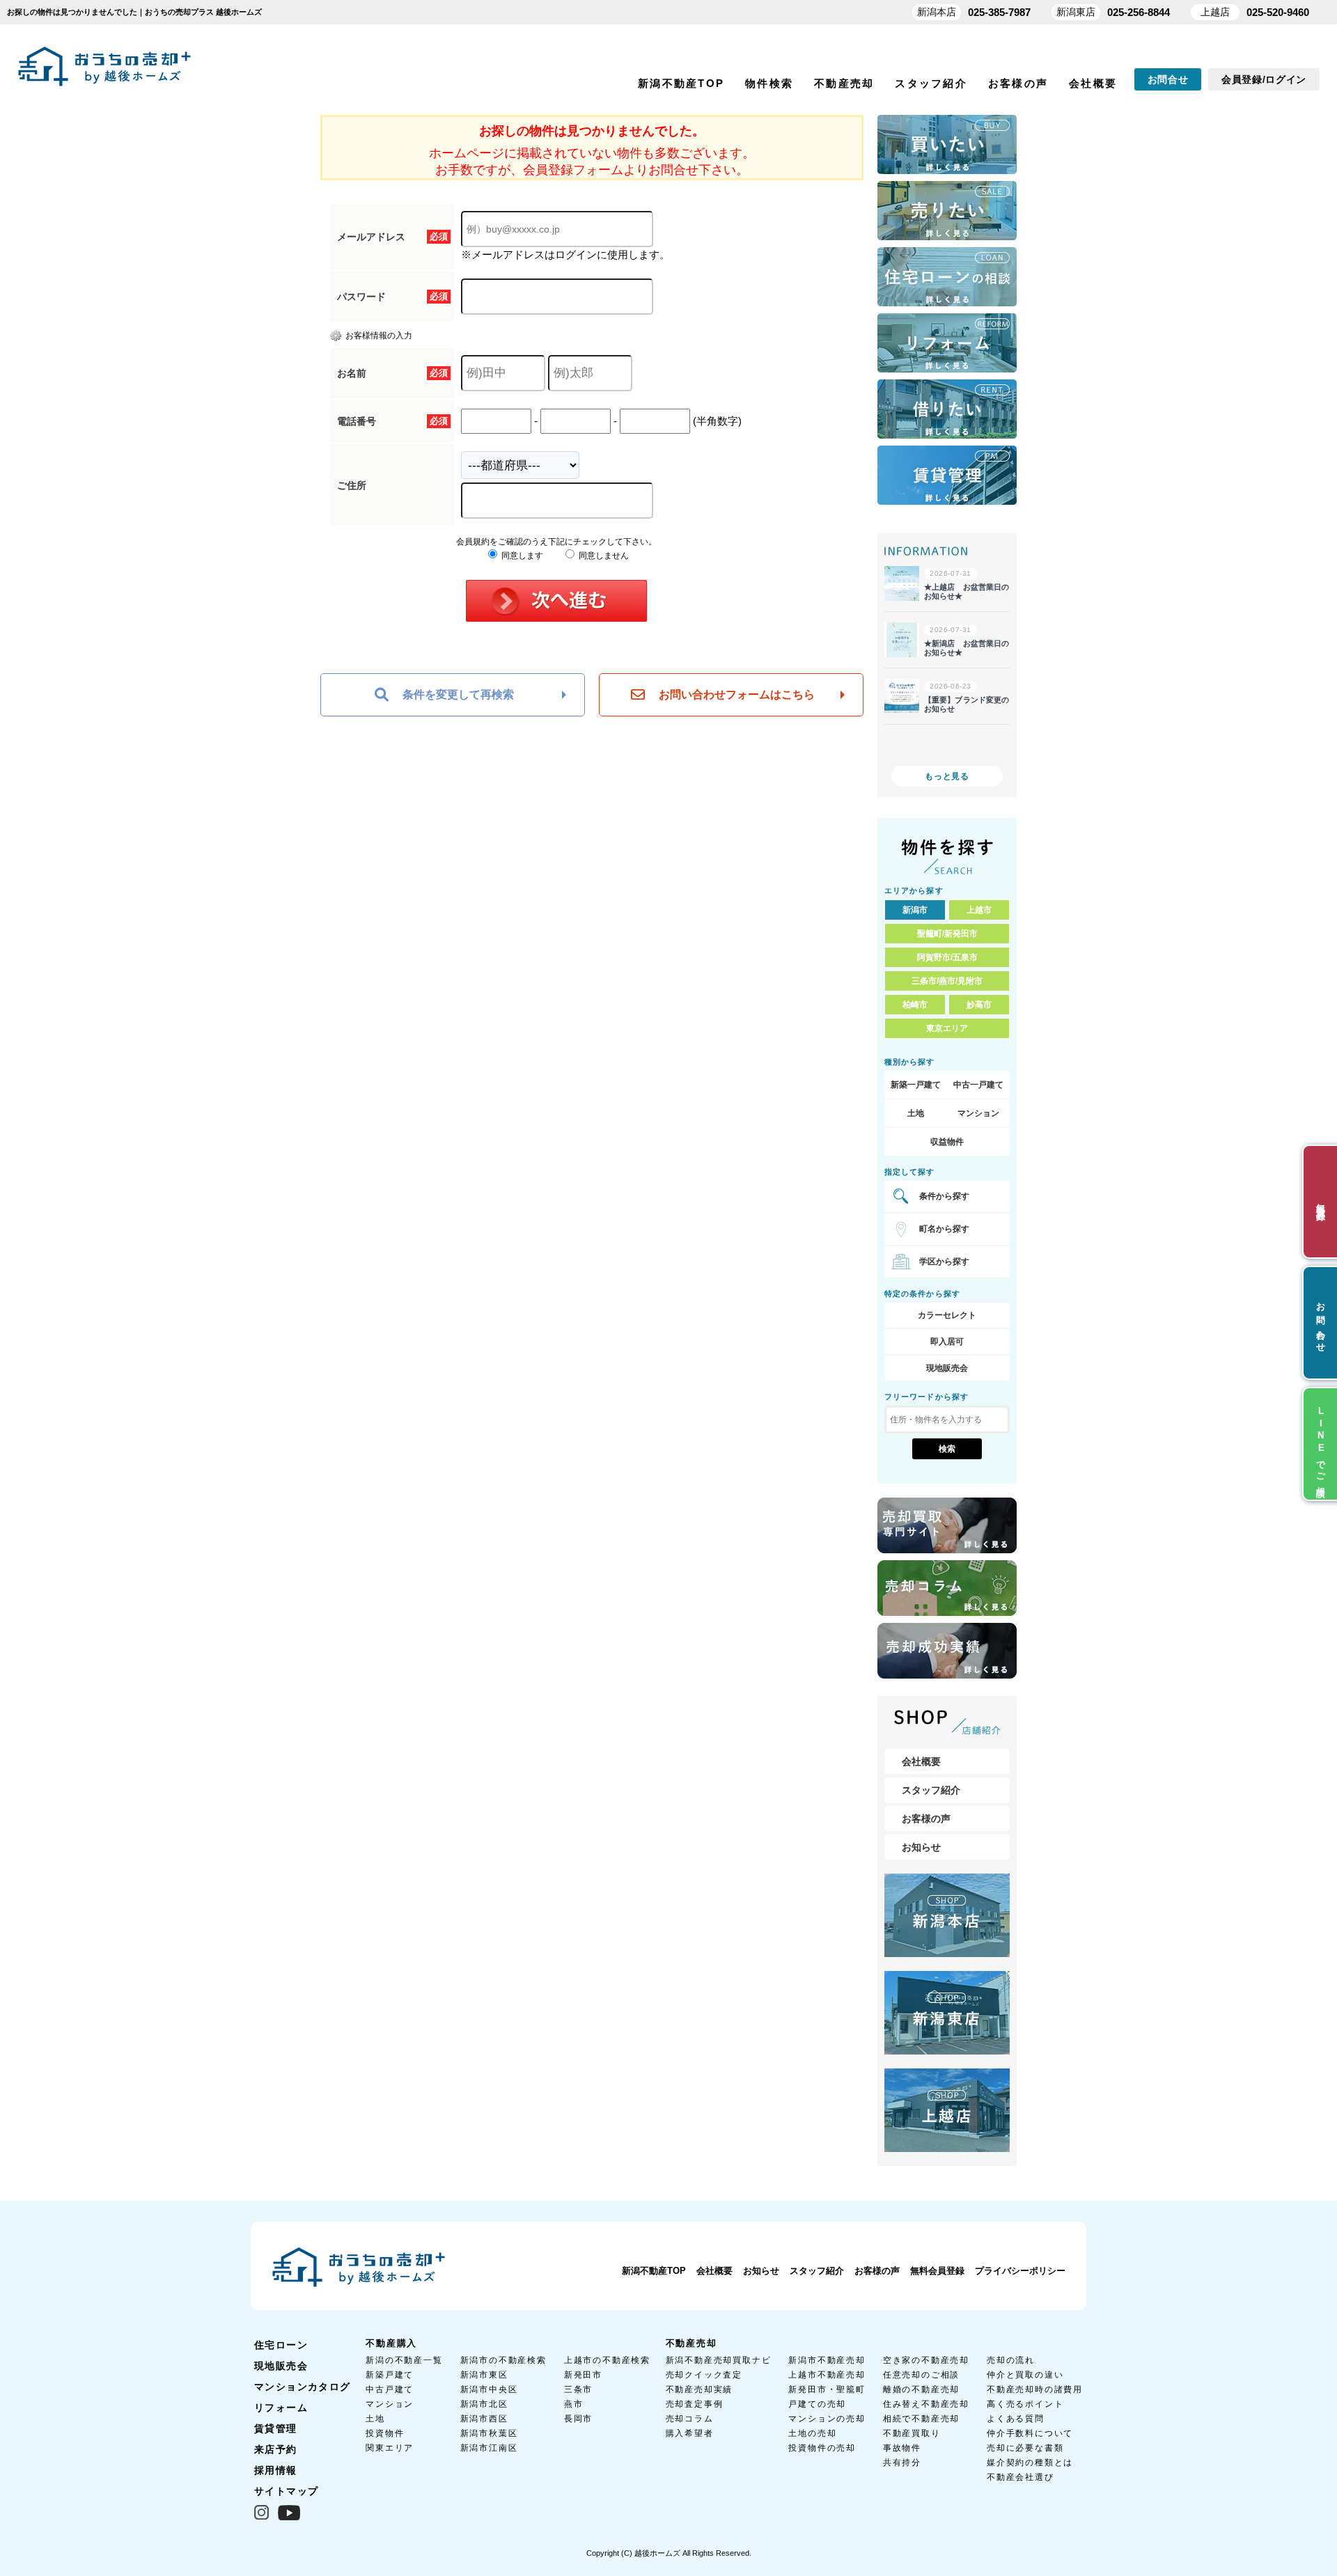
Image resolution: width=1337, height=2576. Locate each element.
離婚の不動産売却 (921, 2389)
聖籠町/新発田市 (947, 934)
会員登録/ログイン (1264, 79)
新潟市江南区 (489, 2448)
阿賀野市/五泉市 (947, 957)
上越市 (979, 910)
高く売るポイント (1025, 2404)
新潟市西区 (484, 2419)
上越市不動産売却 (827, 2375)
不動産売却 (844, 83)
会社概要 (1093, 83)
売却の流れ (1011, 2360)
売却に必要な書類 (1025, 2448)
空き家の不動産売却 (926, 2360)
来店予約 (276, 2449)
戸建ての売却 (817, 2404)
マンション (978, 1113)
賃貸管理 (276, 2428)
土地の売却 (812, 2433)
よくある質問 (1016, 2419)
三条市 (578, 2389)
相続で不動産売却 (921, 2419)
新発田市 (583, 2375)
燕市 (574, 2404)
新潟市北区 (484, 2404)
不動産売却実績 (699, 2389)
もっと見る (947, 776)
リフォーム (281, 2408)
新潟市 (915, 910)
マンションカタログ (303, 2387)
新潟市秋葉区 (489, 2433)
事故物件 (902, 2448)
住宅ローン (281, 2345)
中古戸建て (390, 2389)
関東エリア (390, 2448)
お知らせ (921, 1847)
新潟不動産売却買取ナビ (719, 2360)
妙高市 (979, 1005)
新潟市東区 (484, 2375)
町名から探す (944, 1229)
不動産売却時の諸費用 (1035, 2389)
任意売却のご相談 (921, 2375)
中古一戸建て (978, 1085)
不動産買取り (912, 2433)
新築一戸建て (916, 1085)
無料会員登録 (937, 2271)
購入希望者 (690, 2433)
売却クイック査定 (704, 2375)
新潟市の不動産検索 (503, 2360)
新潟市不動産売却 (827, 2360)
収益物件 (947, 1142)
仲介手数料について (1030, 2433)
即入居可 (947, 1342)
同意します (521, 556)
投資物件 (385, 2433)
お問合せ (1168, 79)
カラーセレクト (947, 1315)
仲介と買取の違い (1025, 2375)
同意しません (603, 556)
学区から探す (944, 1262)
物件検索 (769, 83)
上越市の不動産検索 (607, 2360)
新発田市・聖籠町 (827, 2389)
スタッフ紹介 (931, 83)
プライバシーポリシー (1020, 2271)
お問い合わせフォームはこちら (737, 694)
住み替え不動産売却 (926, 2404)
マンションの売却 (827, 2419)
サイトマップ (286, 2491)
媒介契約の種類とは (1030, 2463)
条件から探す (944, 1196)
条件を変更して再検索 (458, 694)
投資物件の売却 (822, 2448)
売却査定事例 (695, 2404)
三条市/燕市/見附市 (947, 981)
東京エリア (947, 1028)
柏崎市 (915, 1005)
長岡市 (578, 2419)
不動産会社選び (1021, 2477)
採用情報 (276, 2470)
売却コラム (690, 2419)
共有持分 (902, 2463)
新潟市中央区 (489, 2389)
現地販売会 (947, 1368)
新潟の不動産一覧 (404, 2360)
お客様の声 (1018, 83)
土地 (916, 1113)
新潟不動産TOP (681, 83)
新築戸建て (390, 2375)
